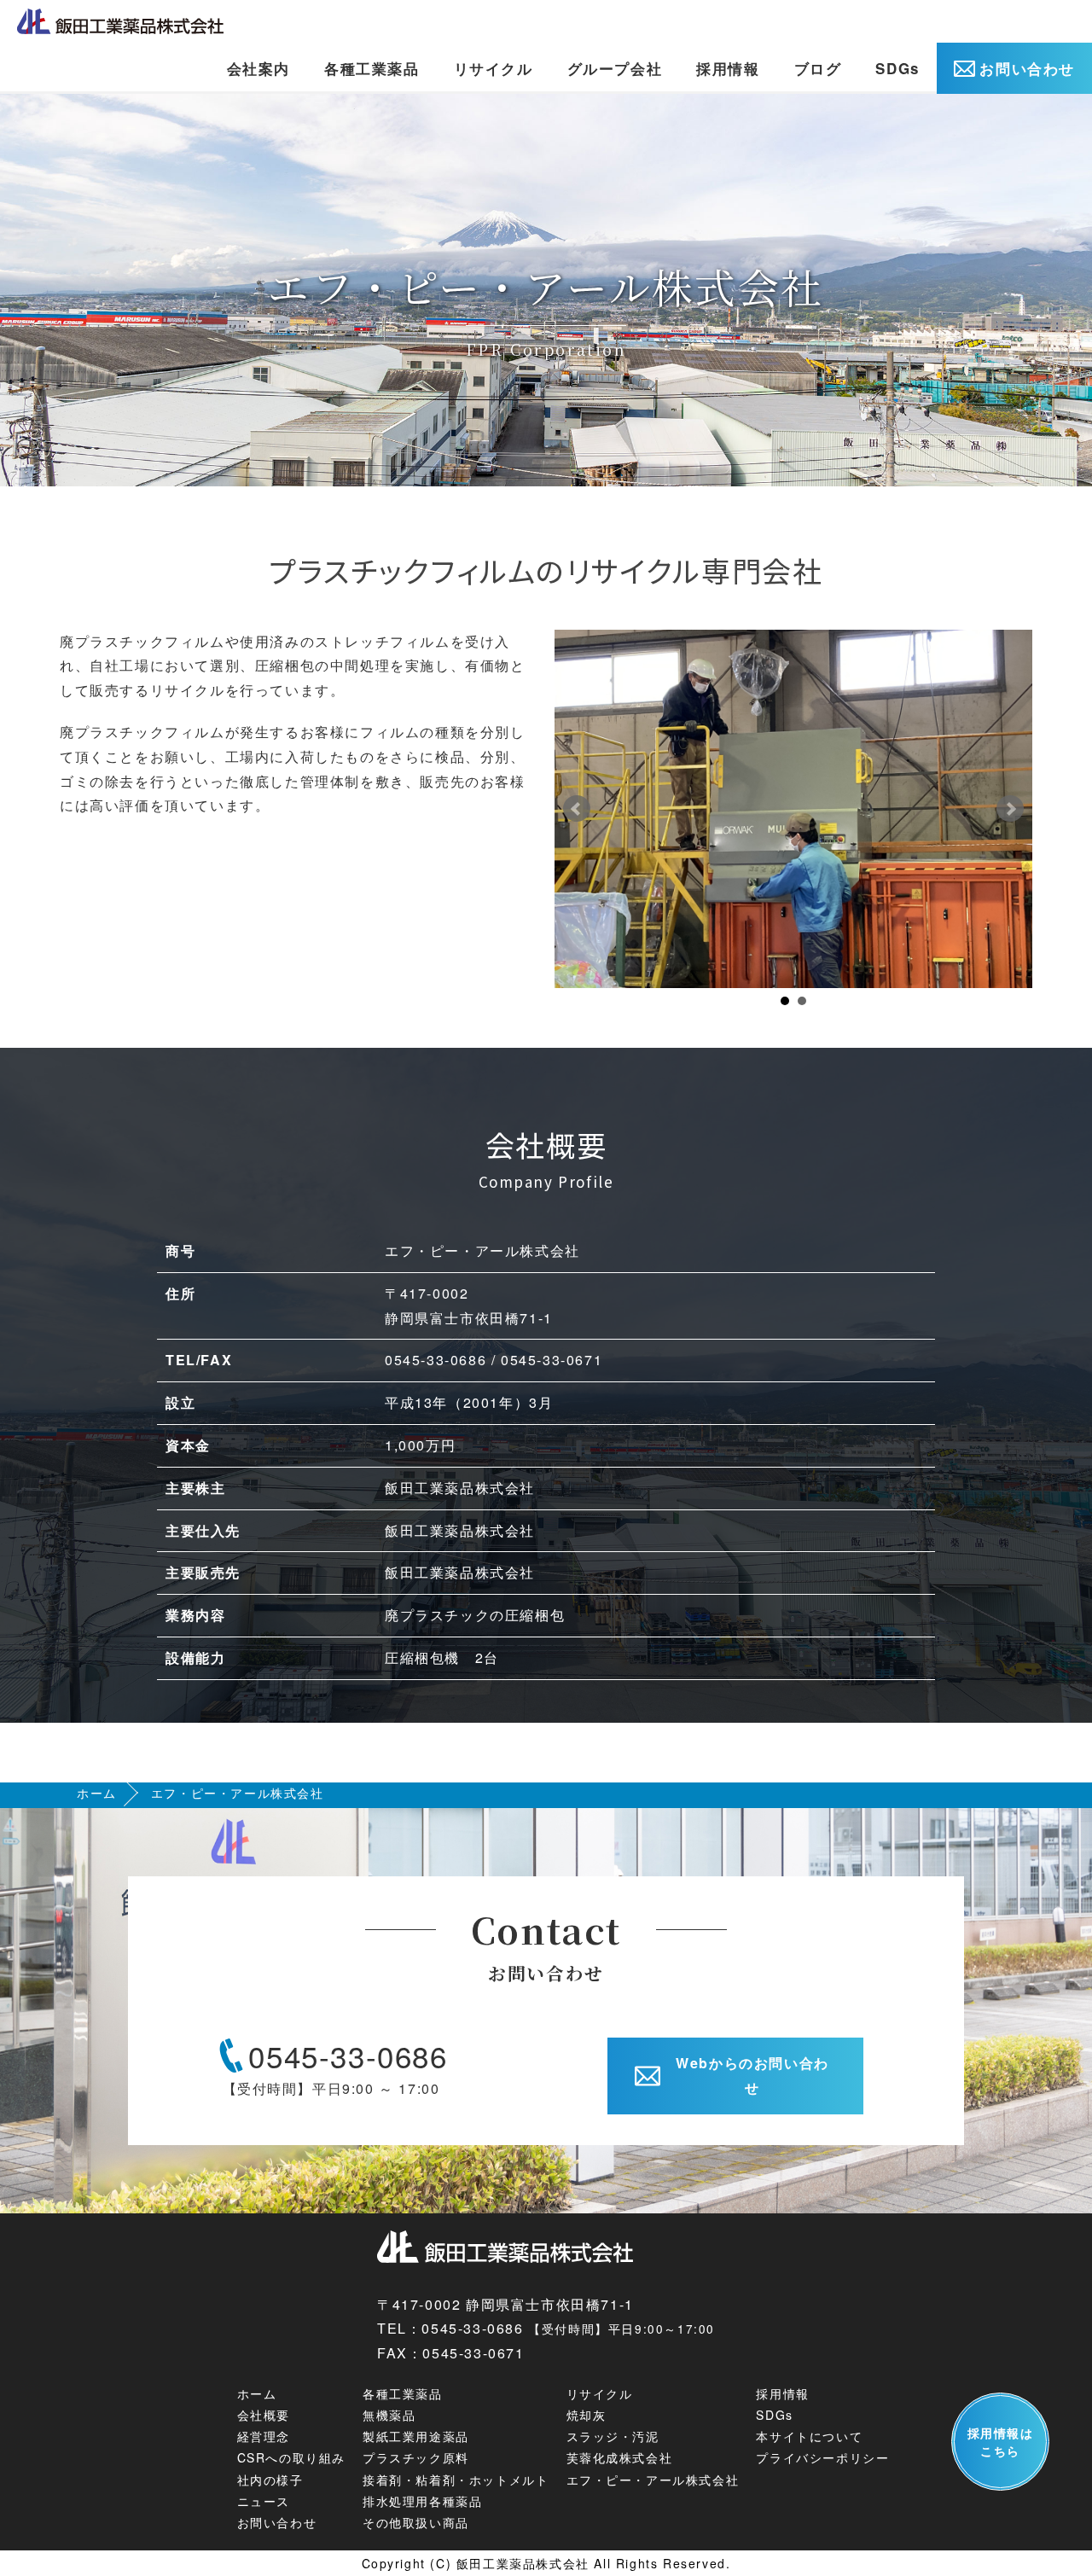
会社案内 (258, 68)
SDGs (897, 68)
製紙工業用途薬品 (416, 2436)
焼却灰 (587, 2415)
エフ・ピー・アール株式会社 (653, 2480)
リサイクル (494, 68)
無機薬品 (389, 2415)
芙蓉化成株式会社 (620, 2457)
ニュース (264, 2501)
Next (1010, 809)
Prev (577, 809)
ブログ (818, 68)
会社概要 (264, 2415)
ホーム (97, 1793)
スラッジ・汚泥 (613, 2436)
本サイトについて (809, 2436)
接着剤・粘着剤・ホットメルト (456, 2480)
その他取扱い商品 (416, 2522)
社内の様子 (270, 2480)
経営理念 (264, 2436)
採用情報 (728, 68)
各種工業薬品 (372, 68)
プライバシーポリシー (822, 2457)
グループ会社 (615, 68)
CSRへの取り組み (291, 2457)
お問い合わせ (1027, 68)
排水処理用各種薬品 (422, 2501)
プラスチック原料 (416, 2457)
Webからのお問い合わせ (752, 2075)
